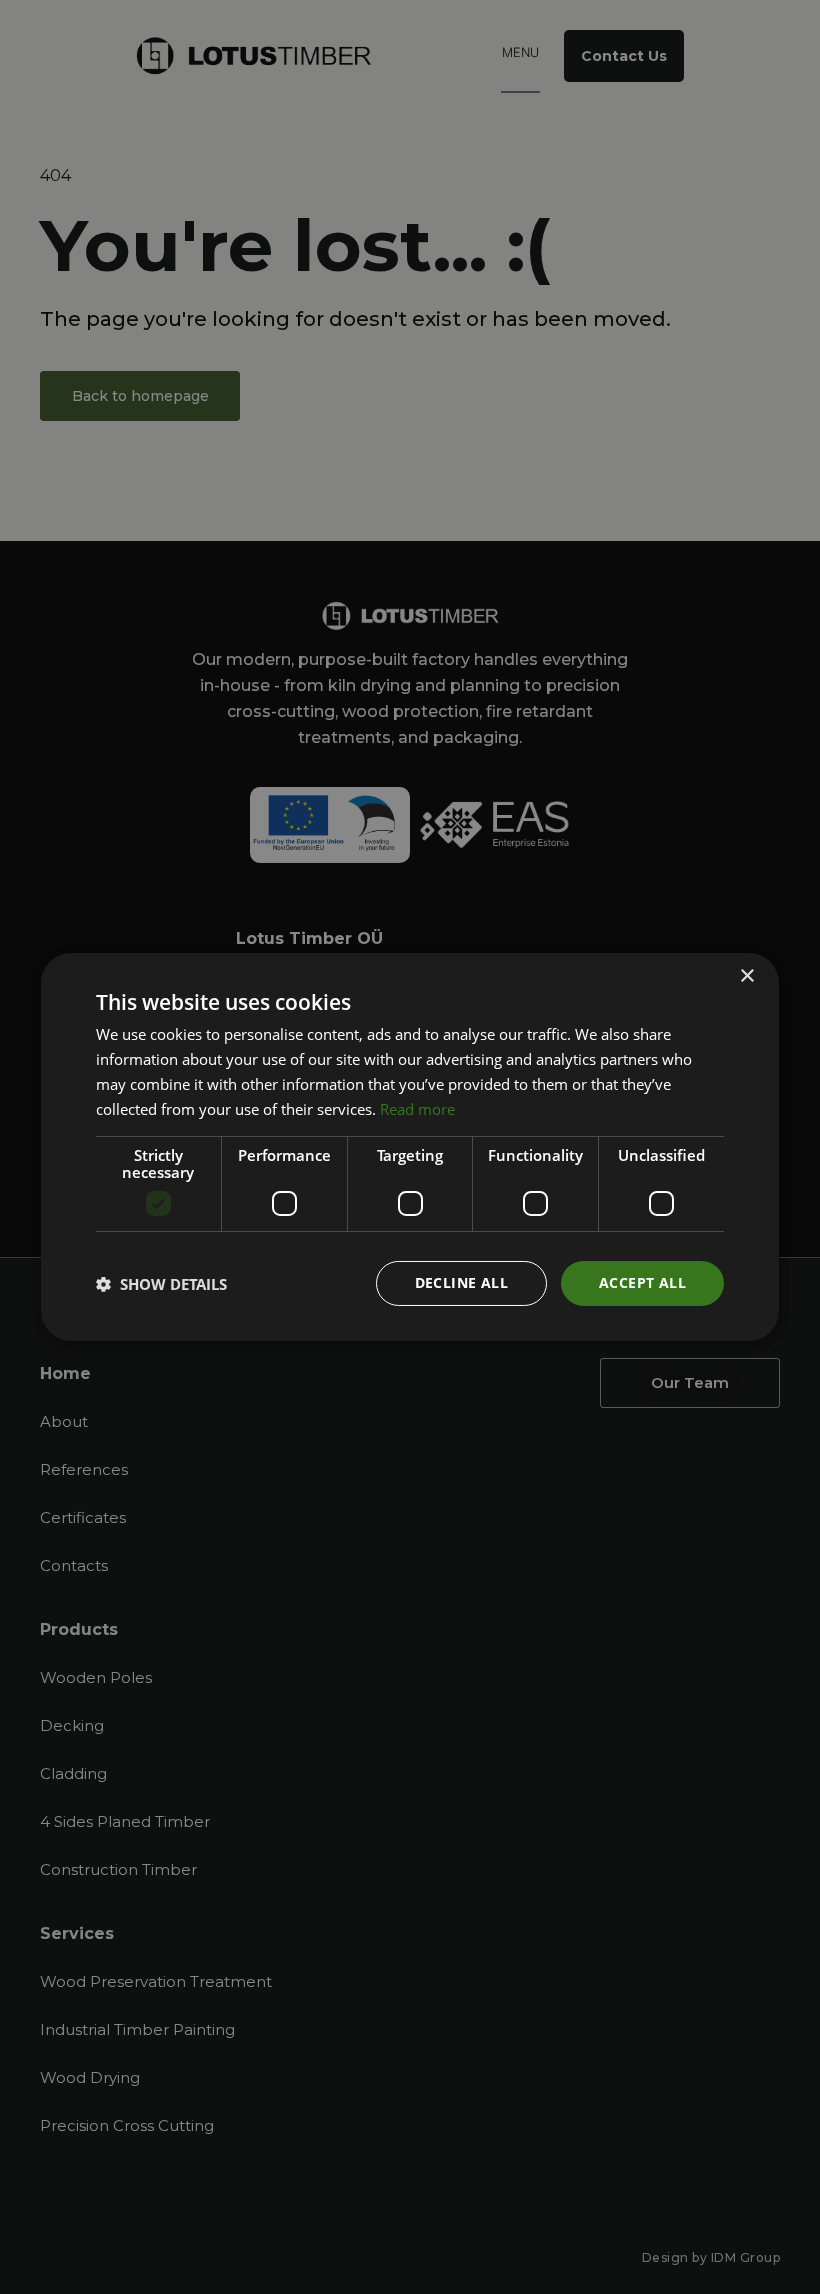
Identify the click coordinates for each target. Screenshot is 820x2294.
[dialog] (410, 1147)
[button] (161, 1284)
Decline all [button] (461, 1282)
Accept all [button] (642, 1282)
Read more (417, 1109)
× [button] (746, 976)
